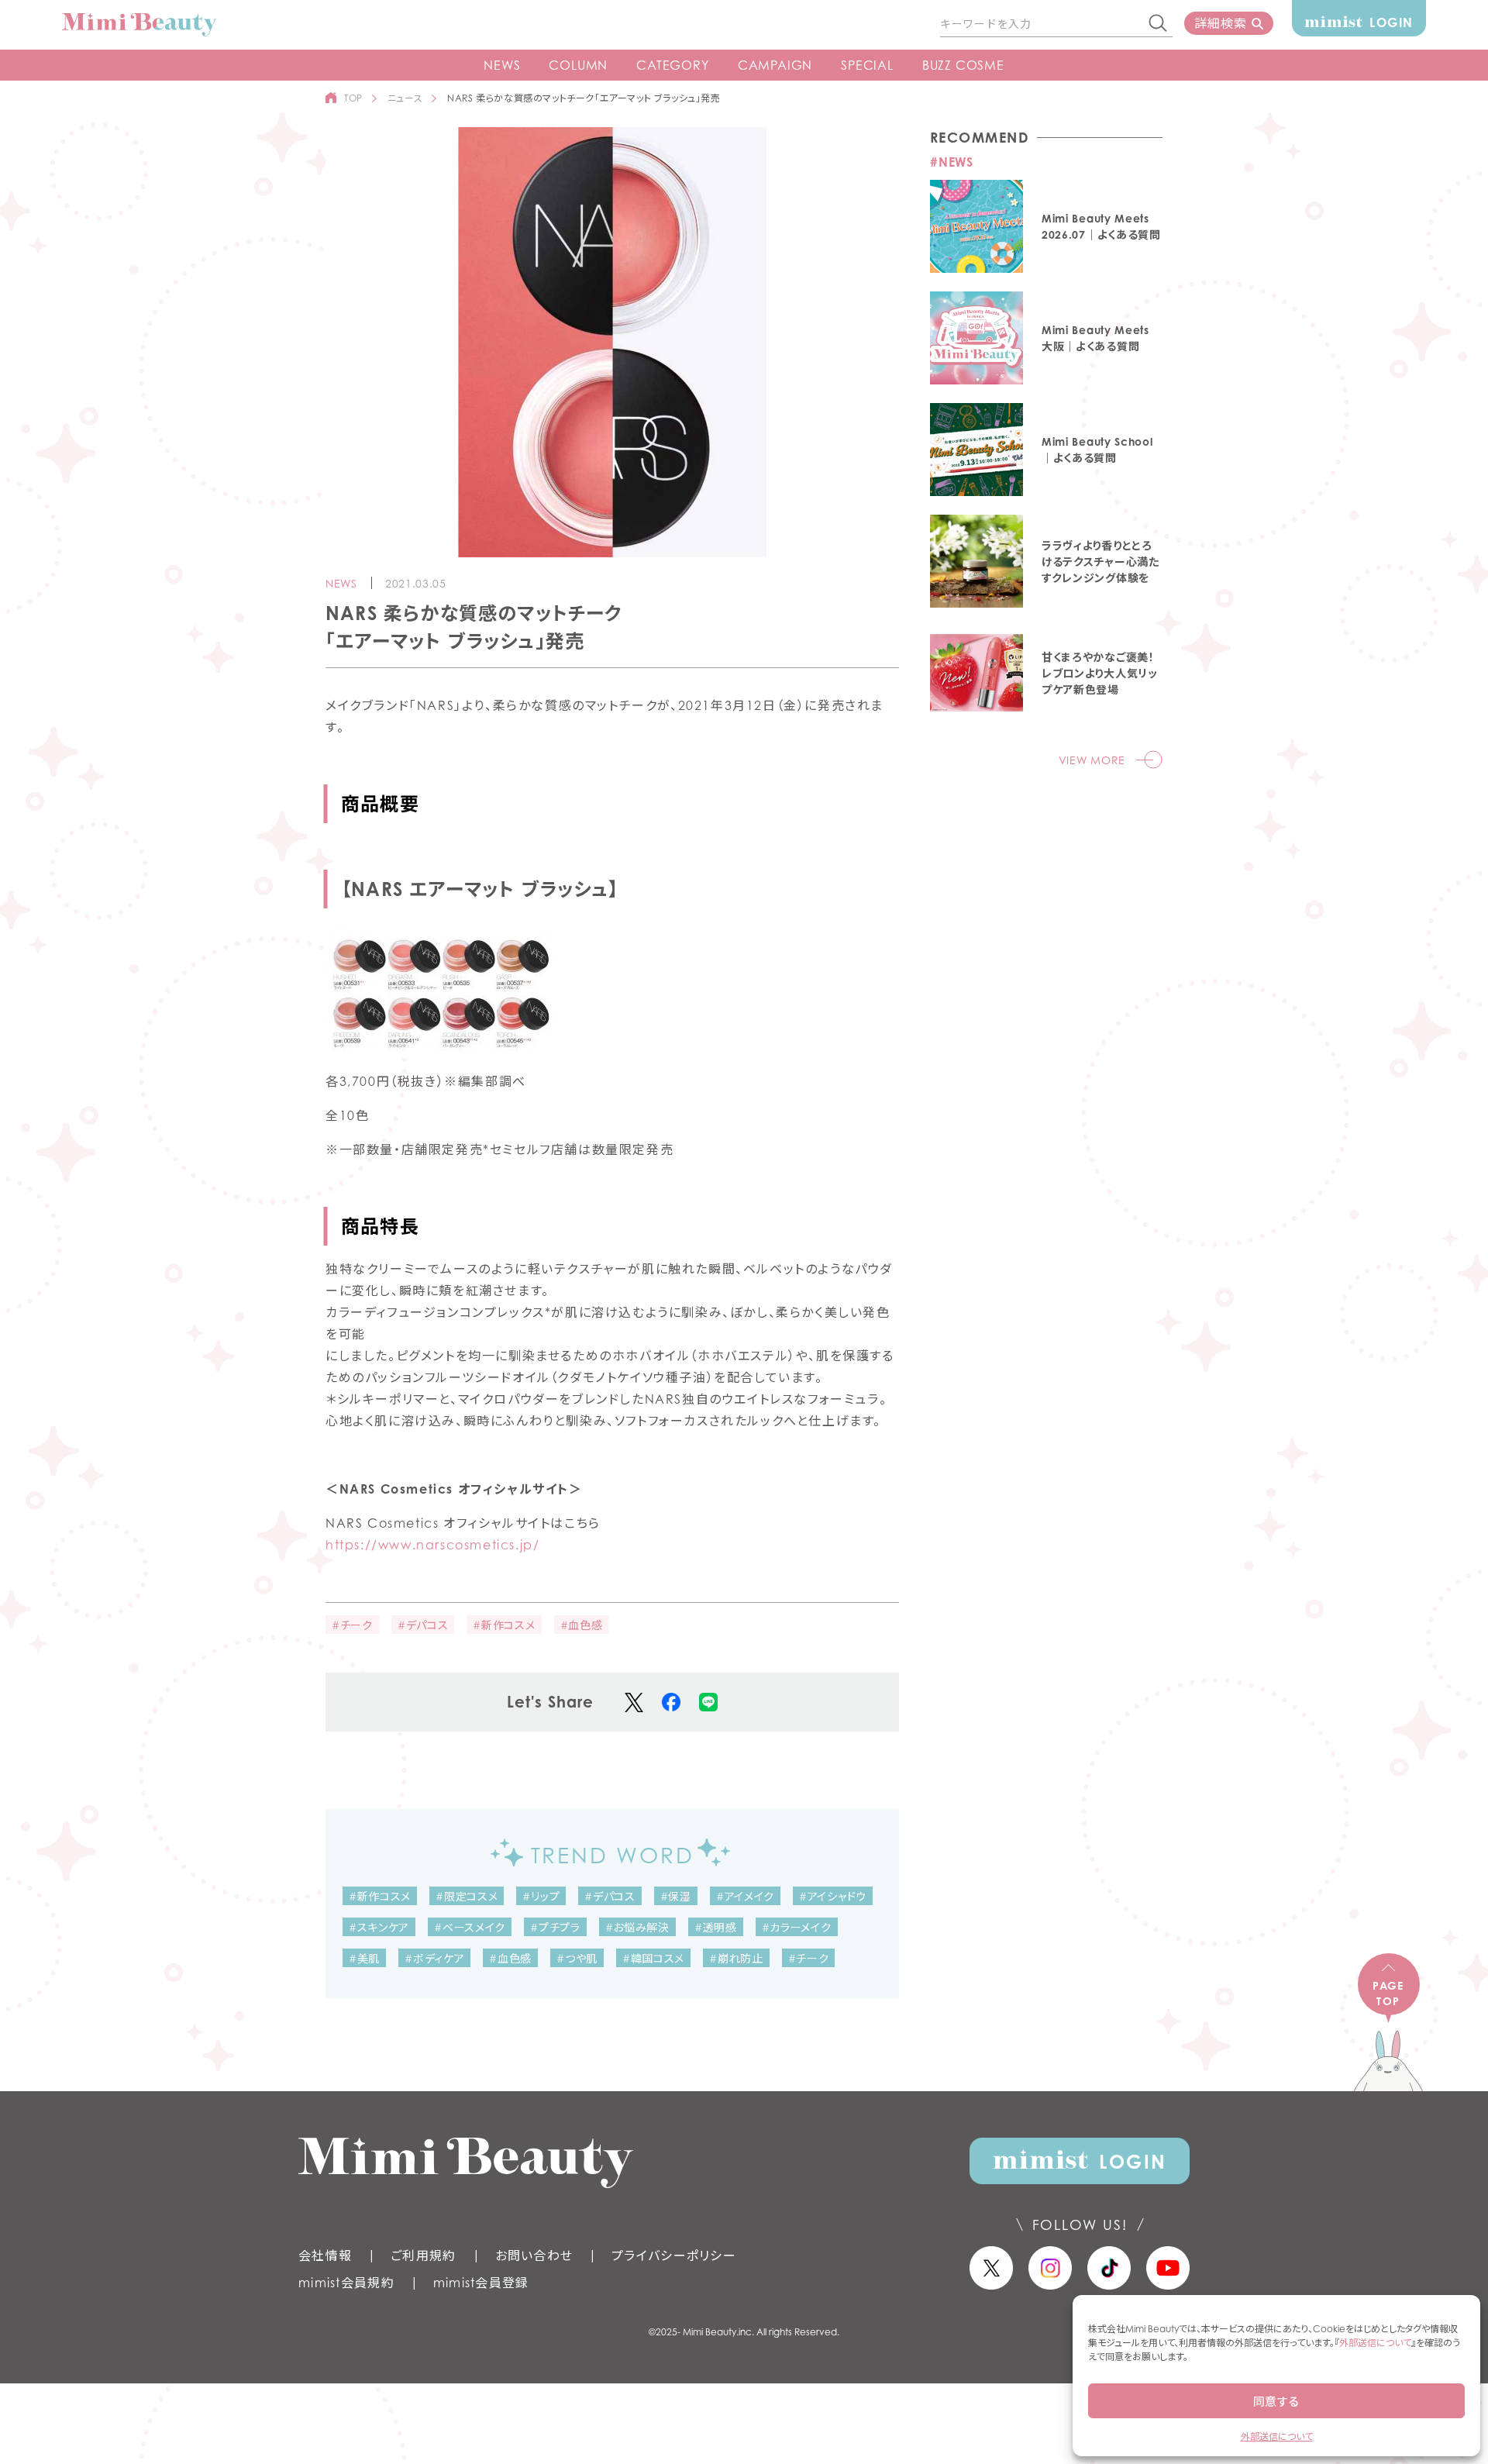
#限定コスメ (467, 1896)
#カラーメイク (797, 1927)
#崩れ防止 (736, 1958)
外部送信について (1375, 2343)
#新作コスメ (504, 1625)
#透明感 (716, 1927)
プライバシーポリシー (674, 2256)
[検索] (1159, 24)
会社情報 (325, 2256)
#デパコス (423, 1625)
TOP (353, 98)
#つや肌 (577, 1958)
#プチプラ (555, 1927)
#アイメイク (745, 1896)
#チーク (352, 1625)
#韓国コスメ (653, 1958)
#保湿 (676, 1896)
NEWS (502, 65)
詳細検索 (1220, 23)
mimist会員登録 (481, 2283)
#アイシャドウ (833, 1896)
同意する (1276, 2401)
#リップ (541, 1896)
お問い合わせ (534, 2256)
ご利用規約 (423, 2256)
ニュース (405, 98)
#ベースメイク (470, 1927)
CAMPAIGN (775, 65)
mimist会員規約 (346, 2283)
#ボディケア (434, 1958)
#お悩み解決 (637, 1927)
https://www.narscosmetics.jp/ (432, 1545)
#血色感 (582, 1625)
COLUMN (578, 65)
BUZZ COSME (963, 65)
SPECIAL (867, 65)
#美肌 (364, 1958)
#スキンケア (379, 1927)
